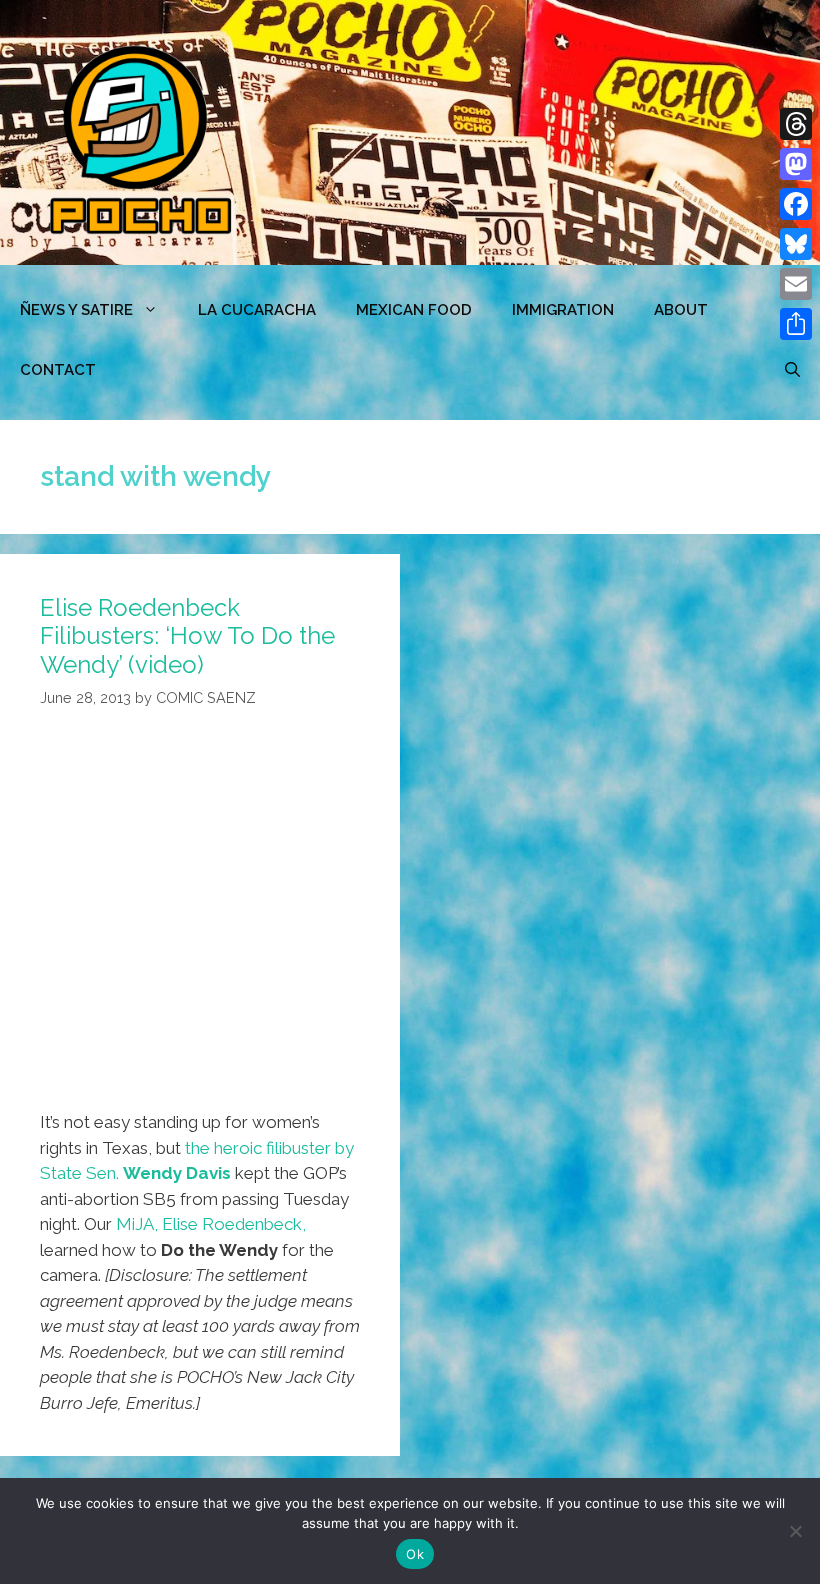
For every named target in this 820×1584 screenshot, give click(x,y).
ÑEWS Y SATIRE (76, 310)
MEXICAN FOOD (414, 310)
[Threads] (796, 124)
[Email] (796, 284)
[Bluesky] (796, 244)
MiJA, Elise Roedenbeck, (211, 1224)
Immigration (563, 310)
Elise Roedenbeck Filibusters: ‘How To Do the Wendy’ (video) (187, 636)
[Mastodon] (796, 164)
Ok (415, 1554)
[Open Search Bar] (792, 370)
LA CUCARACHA (257, 310)
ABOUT (681, 310)
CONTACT (58, 370)
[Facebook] (796, 204)
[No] (795, 1531)
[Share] (796, 324)
